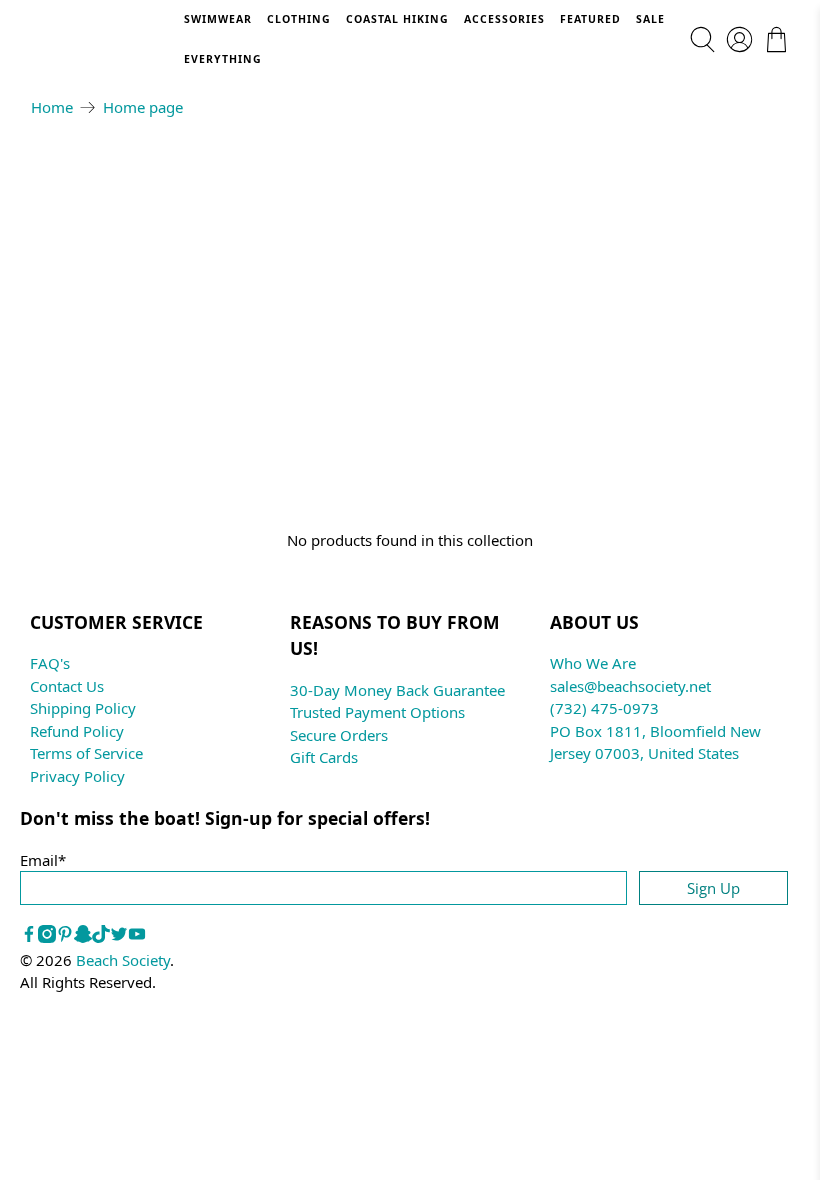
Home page (143, 107)
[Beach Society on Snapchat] (83, 937)
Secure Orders (339, 735)
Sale (650, 19)
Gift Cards (324, 757)
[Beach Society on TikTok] (101, 937)
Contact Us (67, 686)
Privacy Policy (77, 776)
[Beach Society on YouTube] (137, 937)
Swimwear (218, 19)
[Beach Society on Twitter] (119, 937)
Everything (223, 59)
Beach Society (123, 960)
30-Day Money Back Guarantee (397, 690)
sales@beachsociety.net (630, 686)
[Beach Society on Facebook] (29, 937)
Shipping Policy (83, 708)
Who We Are (593, 663)
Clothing (299, 19)
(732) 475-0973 (604, 708)
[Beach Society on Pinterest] (65, 937)
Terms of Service (86, 753)
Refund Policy (77, 731)
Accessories (504, 19)
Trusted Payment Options (377, 712)
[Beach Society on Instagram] (47, 937)
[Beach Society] (106, 40)
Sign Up (713, 888)
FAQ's (50, 663)
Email (43, 860)
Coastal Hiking (397, 19)
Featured (590, 19)
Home (52, 107)
